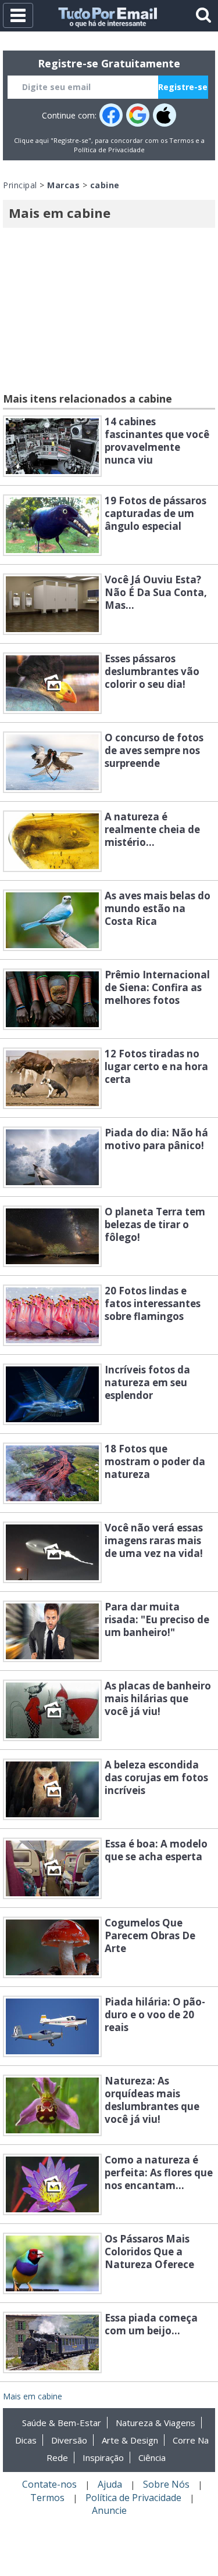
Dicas (26, 2440)
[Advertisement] (109, 312)
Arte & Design (130, 2440)
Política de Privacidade (109, 150)
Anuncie (109, 2510)
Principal (20, 185)
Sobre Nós (166, 2484)
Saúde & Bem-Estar (62, 2423)
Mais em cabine (33, 2396)
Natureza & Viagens (156, 2423)
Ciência (152, 2457)
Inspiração (103, 2457)
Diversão (69, 2440)
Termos (181, 140)
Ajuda (110, 2484)
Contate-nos (49, 2484)
